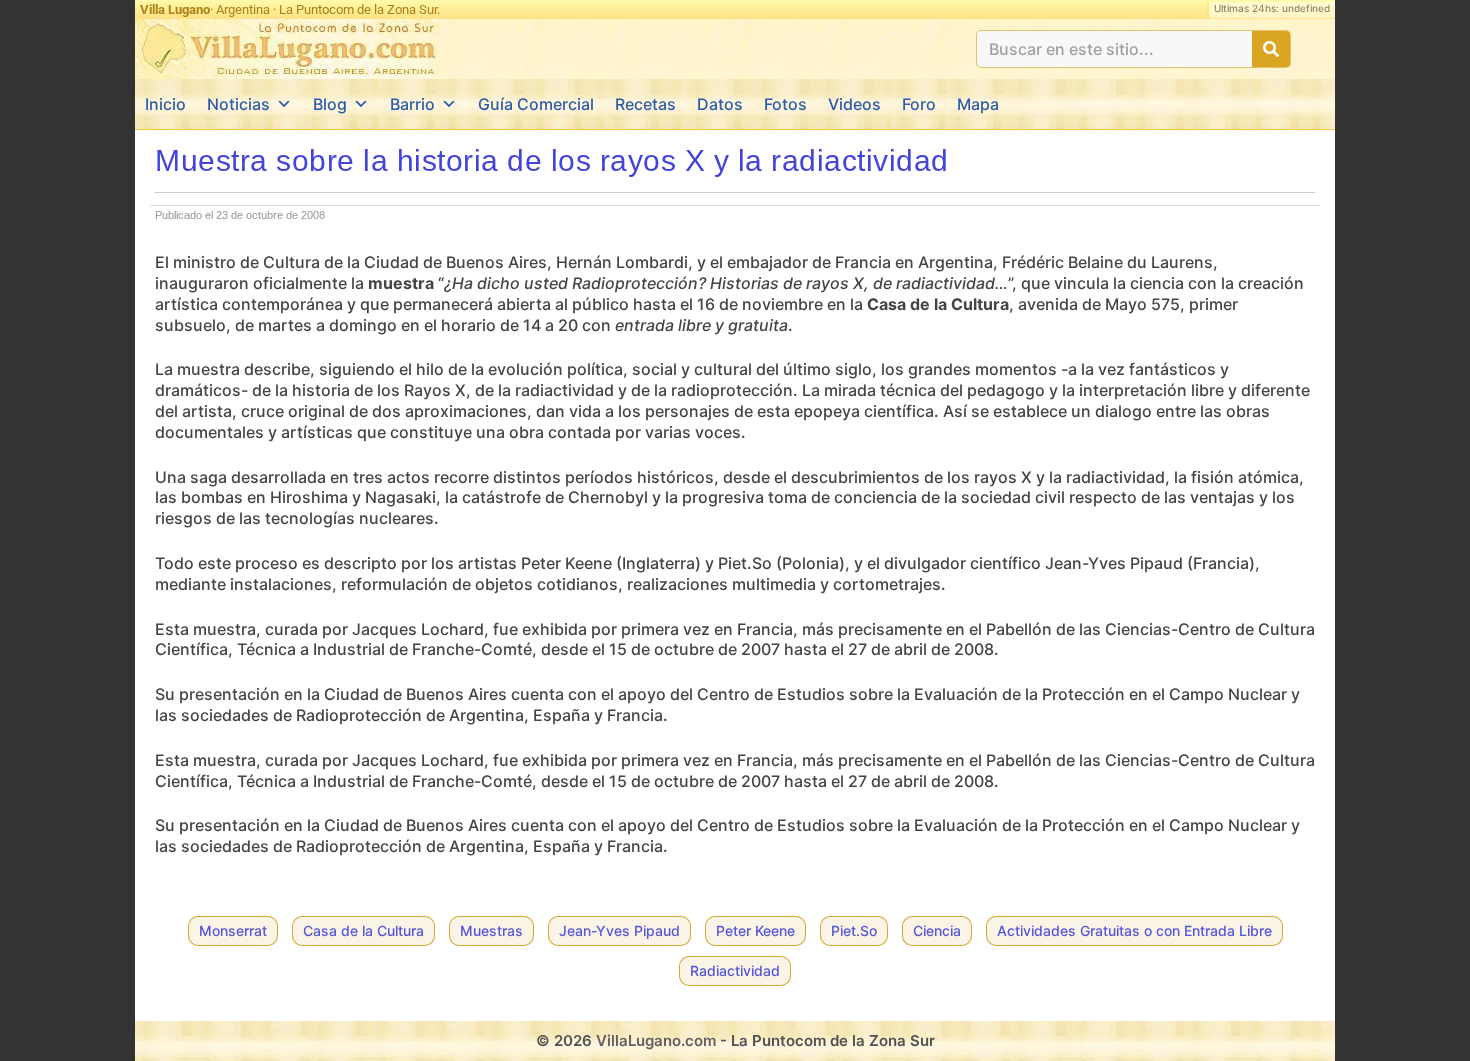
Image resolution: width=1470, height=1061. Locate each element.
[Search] (1271, 49)
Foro (919, 104)
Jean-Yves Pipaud (619, 930)
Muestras (491, 930)
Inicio (165, 104)
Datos (720, 104)
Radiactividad (735, 970)
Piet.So (854, 930)
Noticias (238, 104)
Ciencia (937, 930)
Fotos (785, 104)
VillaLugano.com (656, 1040)
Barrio (412, 104)
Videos (854, 104)
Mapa (978, 104)
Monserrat (233, 930)
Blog (330, 104)
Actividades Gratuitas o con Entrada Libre (1134, 930)
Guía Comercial (536, 104)
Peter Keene (755, 930)
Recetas (645, 104)
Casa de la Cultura (363, 930)
